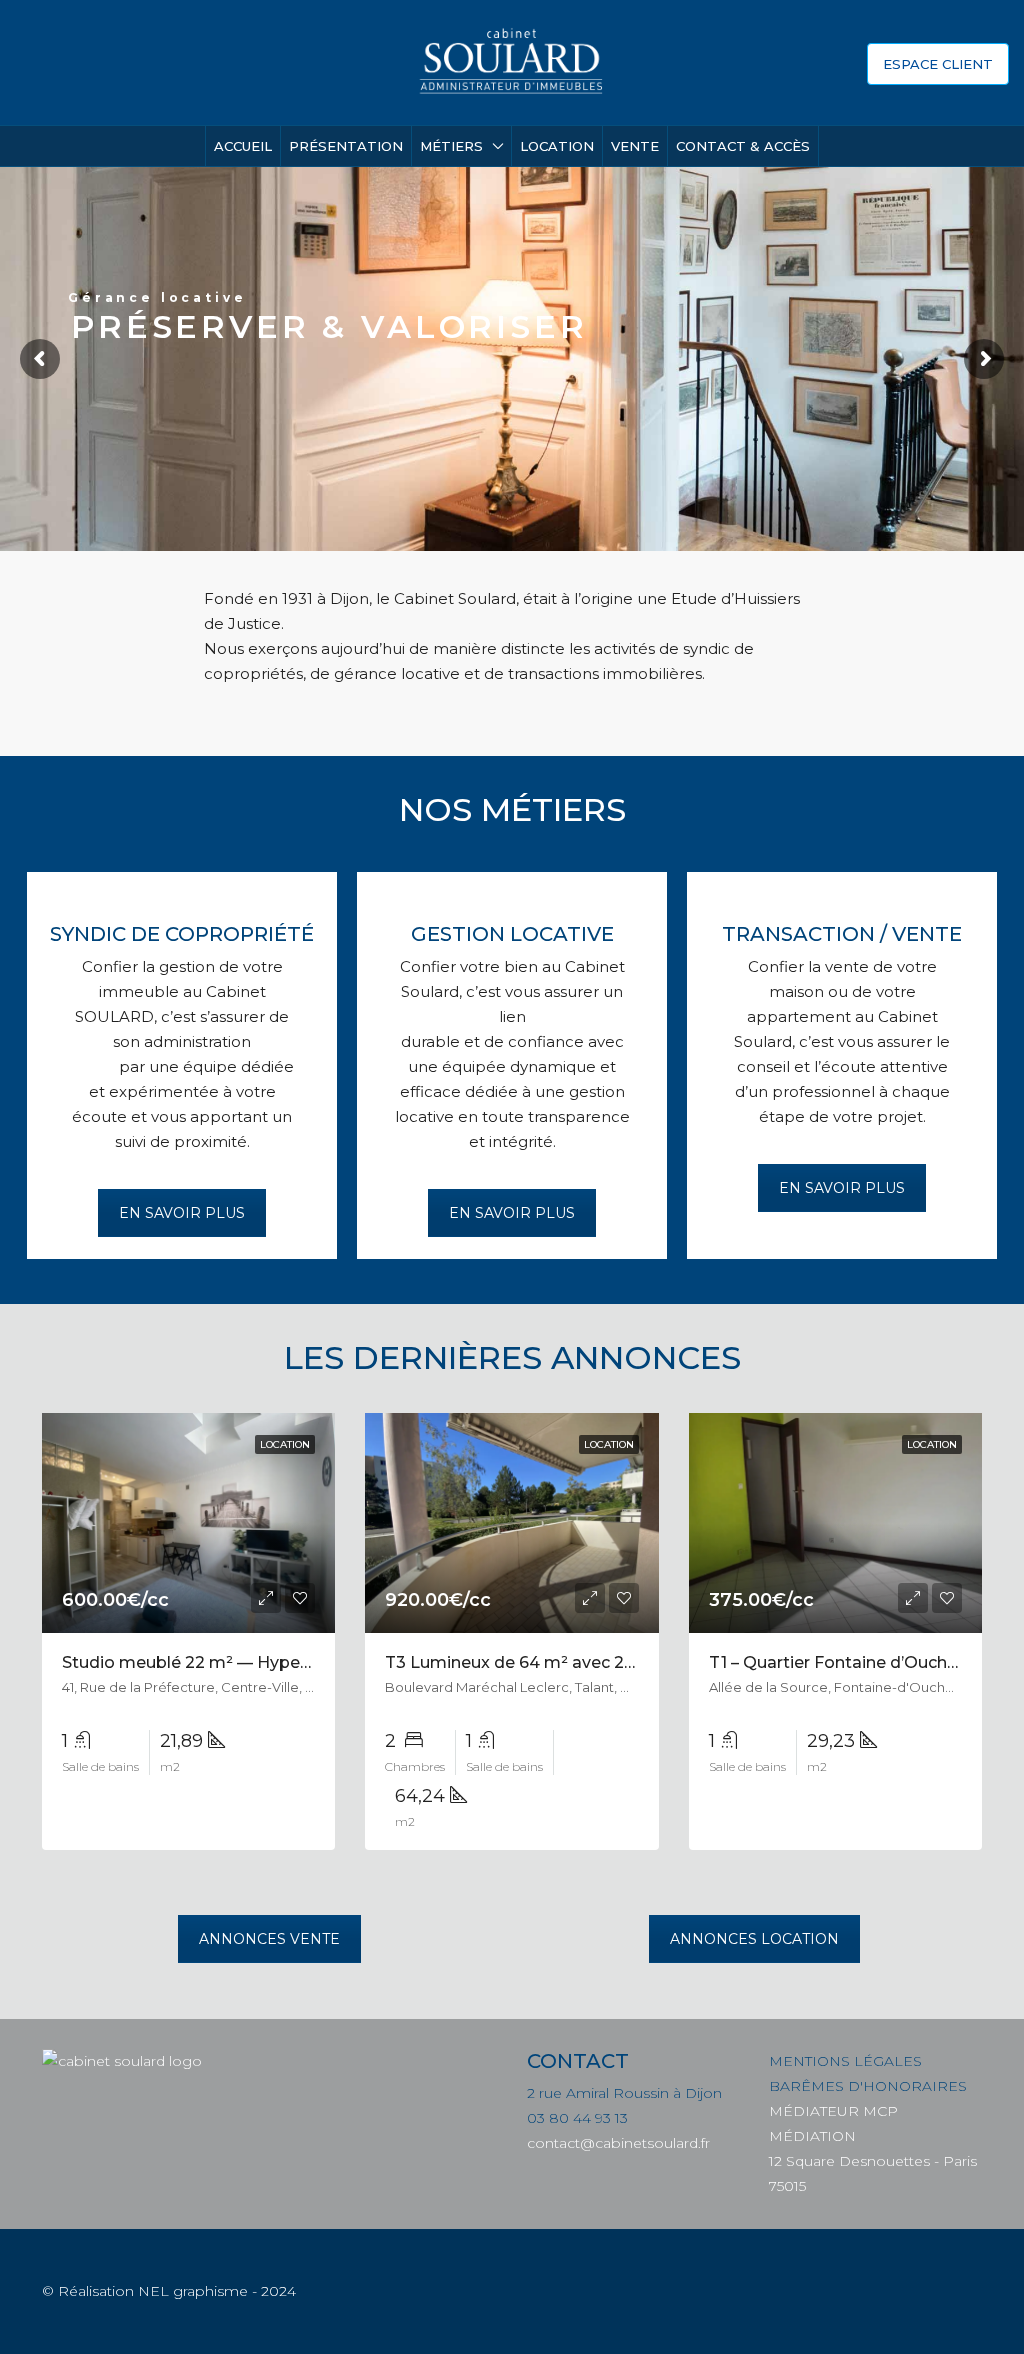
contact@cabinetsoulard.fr (618, 2143)
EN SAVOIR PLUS (182, 1213)
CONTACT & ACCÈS (743, 146)
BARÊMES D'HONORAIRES (868, 2086)
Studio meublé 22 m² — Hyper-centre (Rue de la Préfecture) (303, 1662)
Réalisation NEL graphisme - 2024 (177, 2291)
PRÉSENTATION (346, 146)
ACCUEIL (243, 146)
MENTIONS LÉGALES (845, 2061)
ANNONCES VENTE (269, 1939)
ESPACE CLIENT (938, 64)
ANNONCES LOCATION (754, 1939)
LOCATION (557, 146)
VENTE (635, 146)
